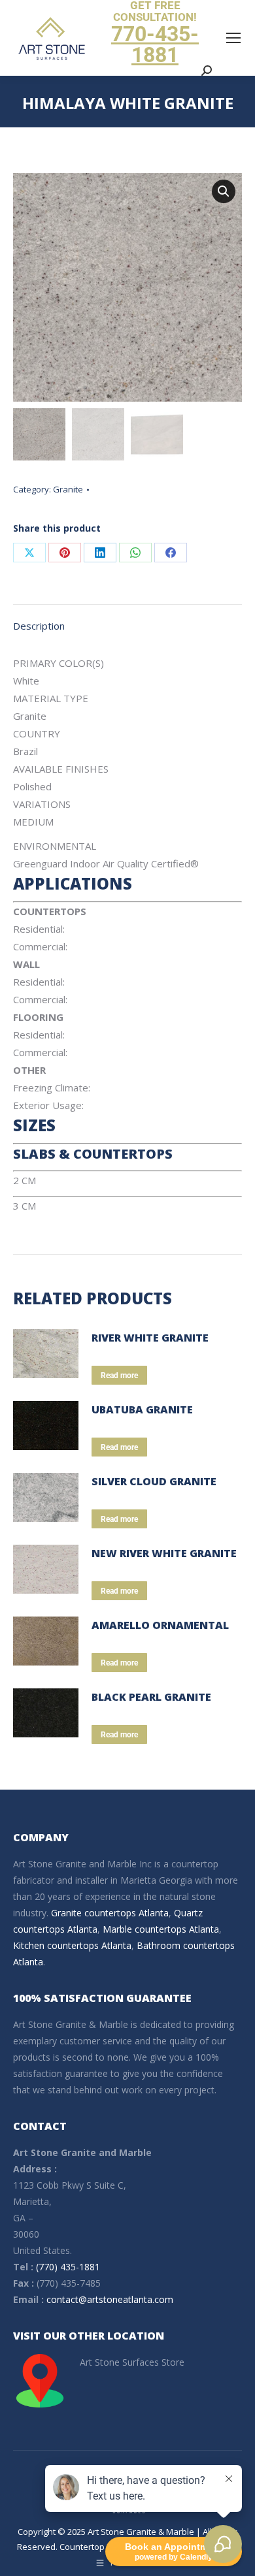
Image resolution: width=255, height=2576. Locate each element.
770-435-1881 (155, 44)
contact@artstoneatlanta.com (110, 2299)
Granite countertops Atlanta (110, 1913)
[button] (224, 191)
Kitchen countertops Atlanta (72, 1945)
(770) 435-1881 (68, 2267)
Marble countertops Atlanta (161, 1929)
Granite (68, 489)
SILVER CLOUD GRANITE (154, 1481)
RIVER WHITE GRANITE (150, 1338)
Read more (119, 1376)
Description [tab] (39, 626)
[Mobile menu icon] (233, 38)
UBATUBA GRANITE (142, 1409)
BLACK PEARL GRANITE (151, 1697)
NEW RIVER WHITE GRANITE (164, 1553)
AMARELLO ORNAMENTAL (160, 1625)
